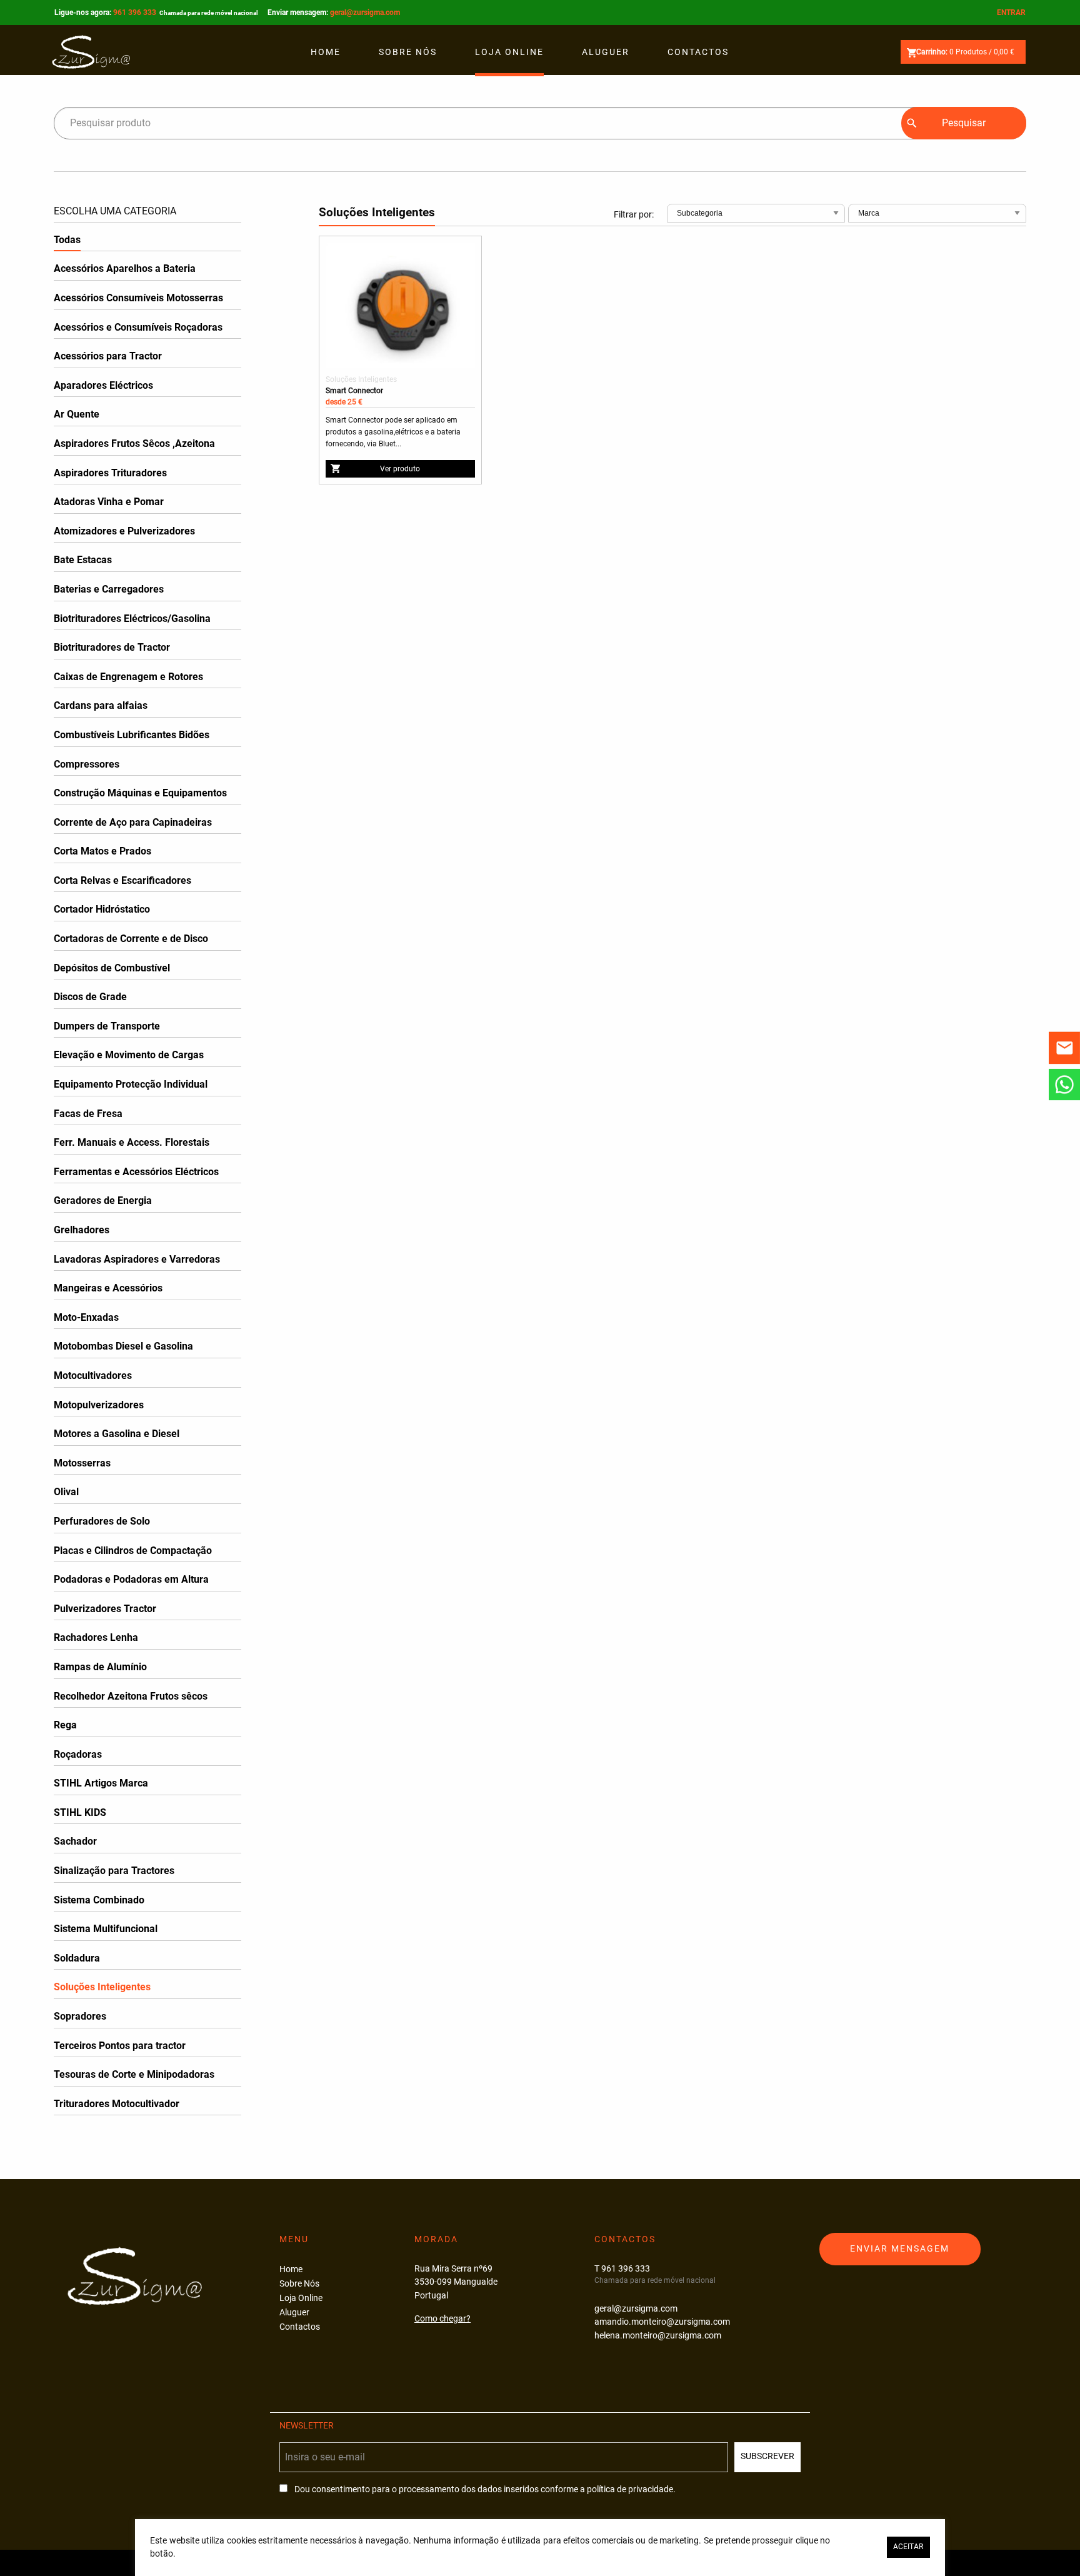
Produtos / (965, 52)
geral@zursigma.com (365, 13)
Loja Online (509, 52)
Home (326, 52)
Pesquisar (964, 123)
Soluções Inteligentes (361, 379)
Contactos (698, 52)
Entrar (1011, 13)
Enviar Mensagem (900, 2249)
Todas (67, 240)
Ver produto (400, 469)
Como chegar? (442, 2319)
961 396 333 (186, 13)
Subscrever (767, 2456)
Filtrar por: (634, 214)
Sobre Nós (408, 52)
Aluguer (606, 52)
